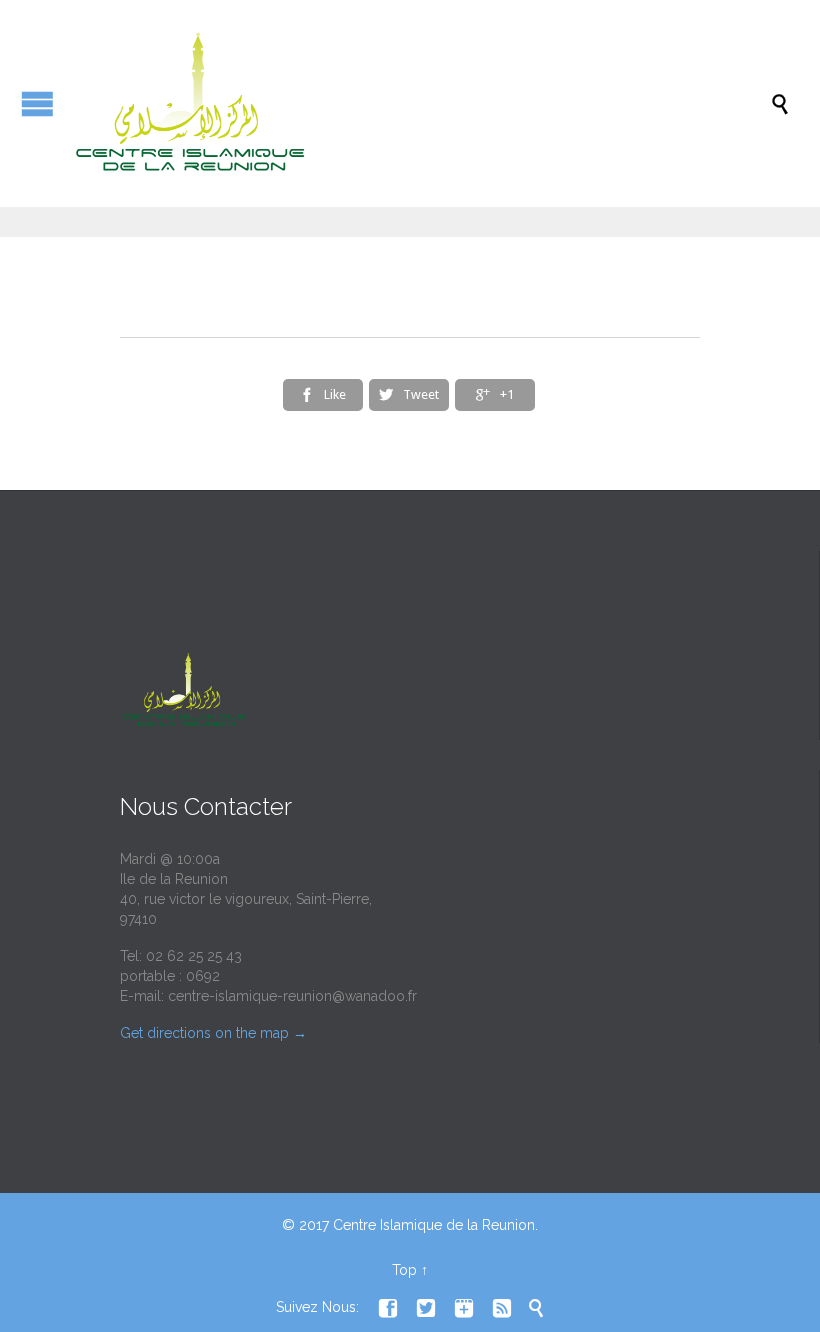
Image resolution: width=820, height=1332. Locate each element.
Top (404, 1270)
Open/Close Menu (37, 103)
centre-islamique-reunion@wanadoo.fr (292, 996)
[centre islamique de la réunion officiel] (420, 103)
